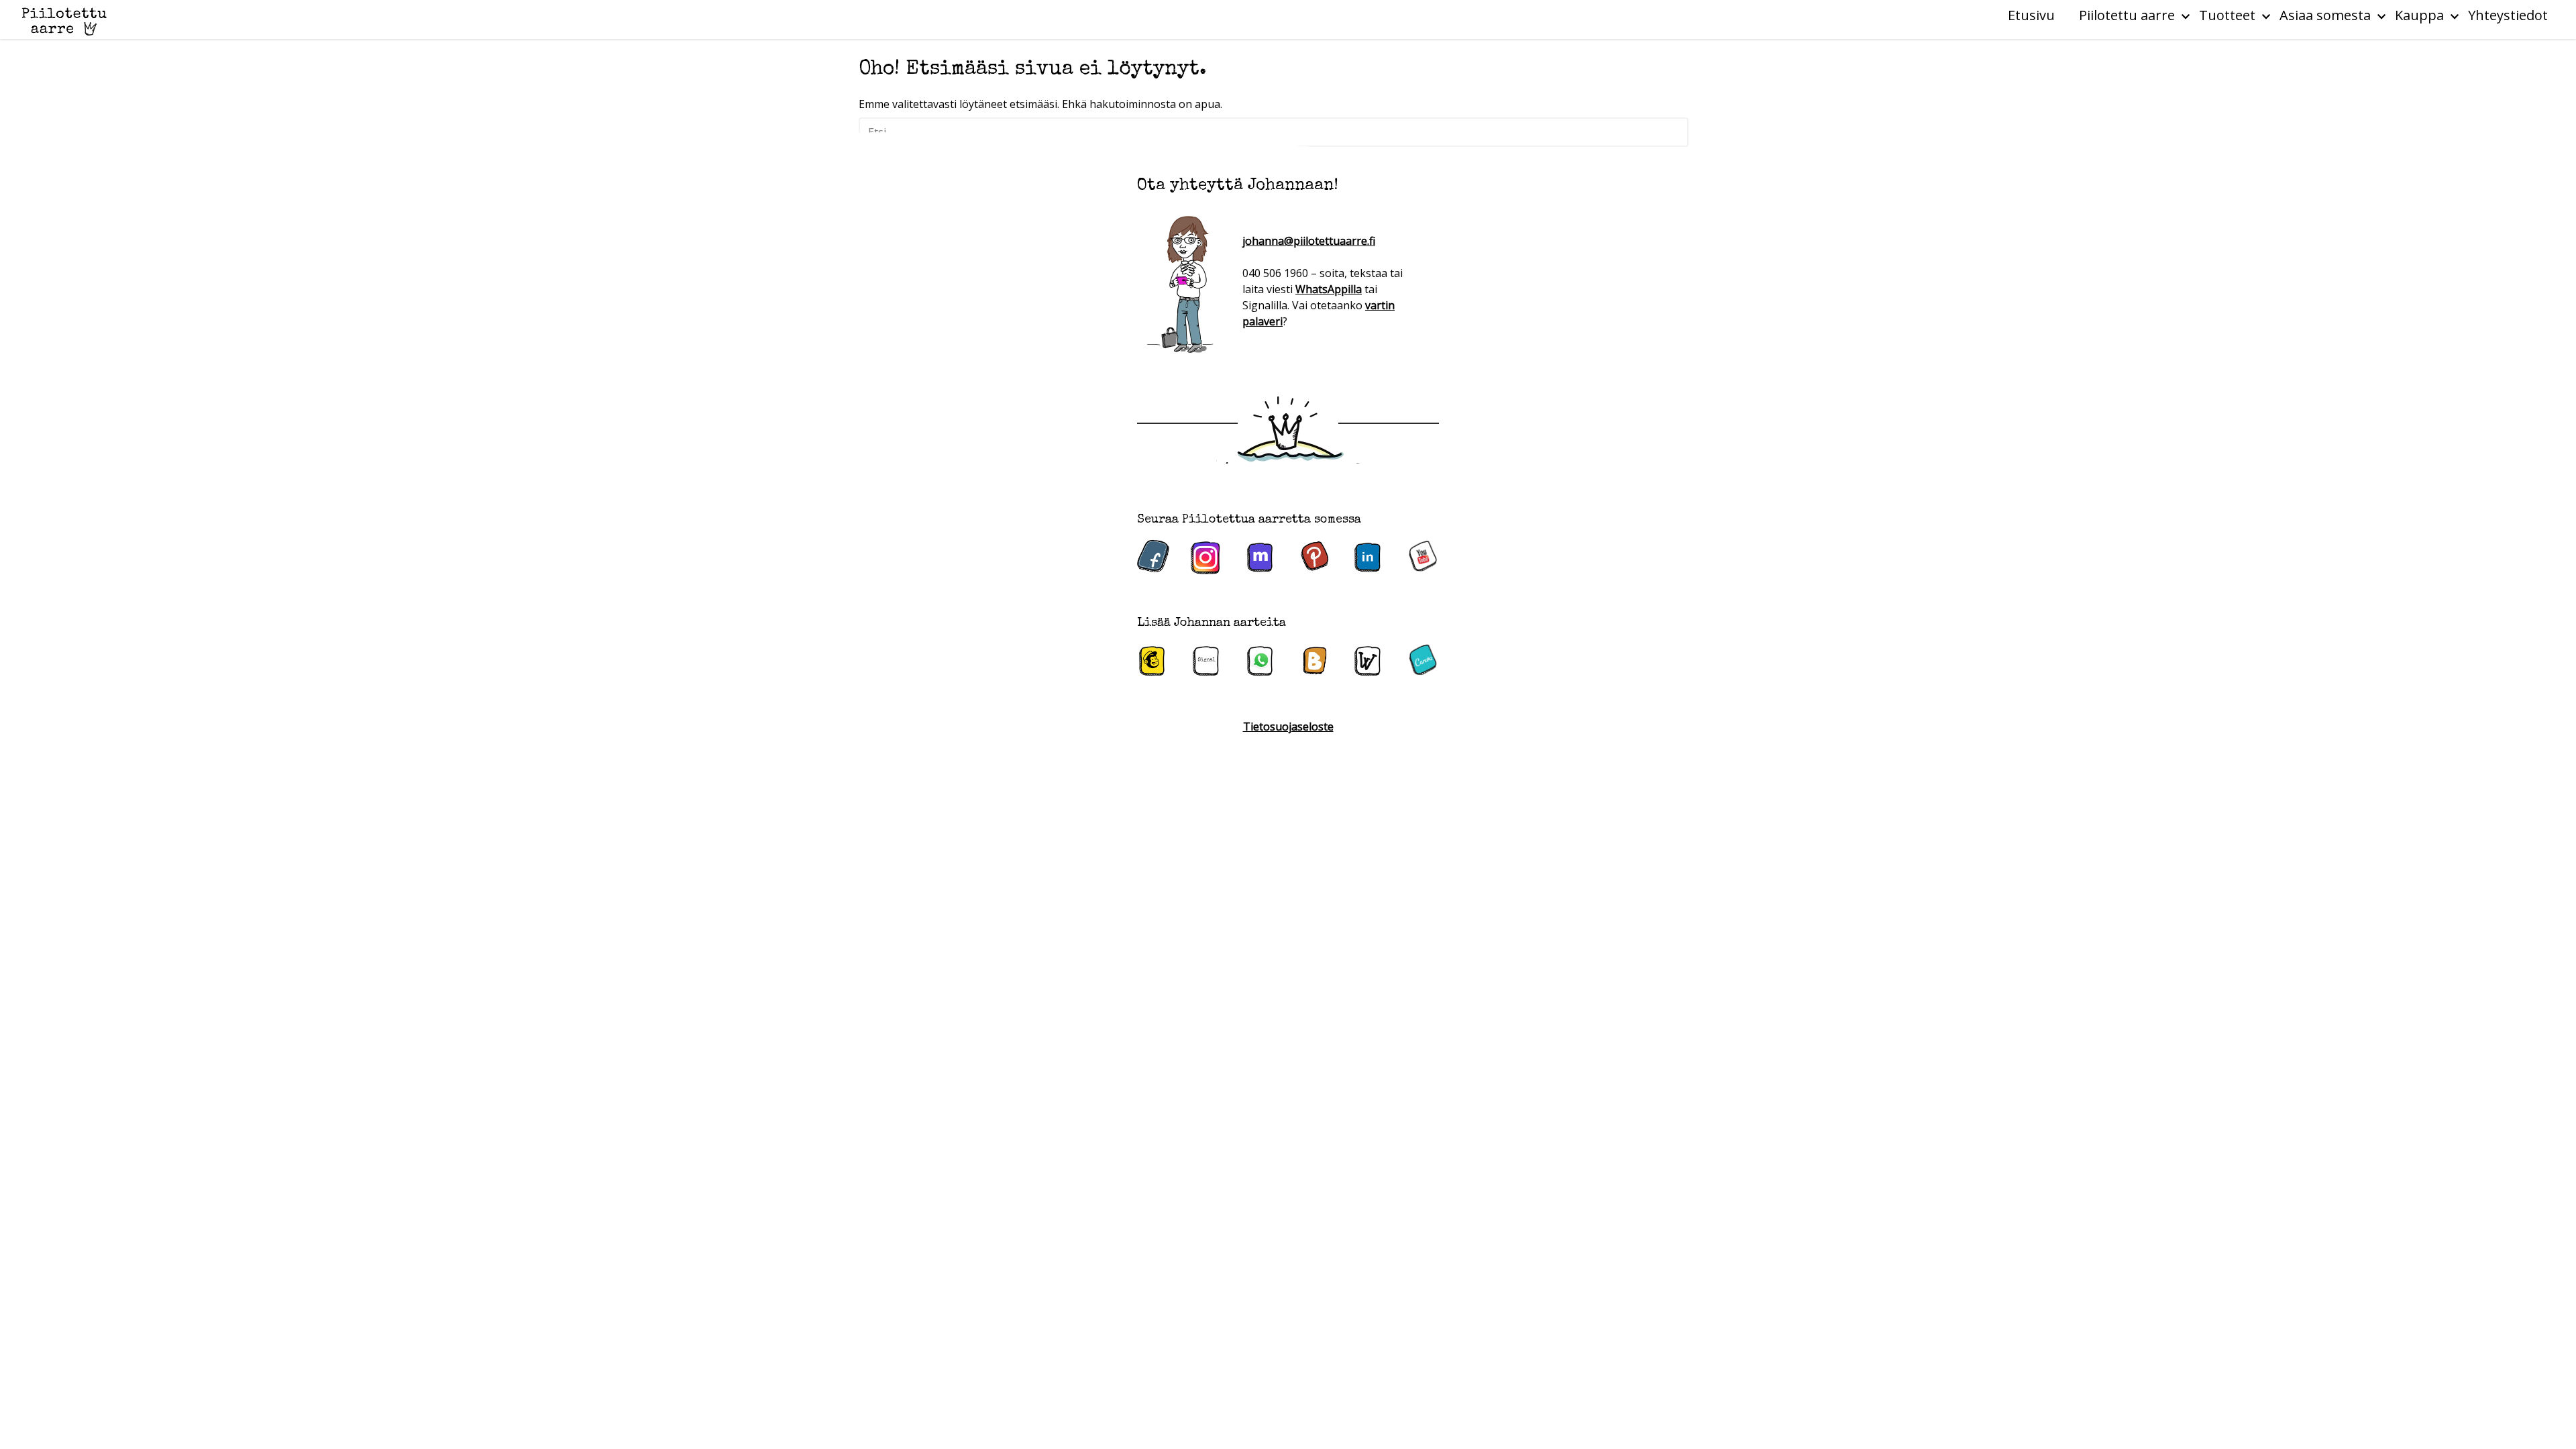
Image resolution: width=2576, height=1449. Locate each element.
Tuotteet (2227, 15)
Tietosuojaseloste (1288, 727)
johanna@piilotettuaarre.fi (1309, 241)
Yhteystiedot (2508, 15)
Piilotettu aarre (2127, 15)
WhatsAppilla (1329, 289)
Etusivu (2031, 15)
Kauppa (2419, 15)
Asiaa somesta (2325, 15)
